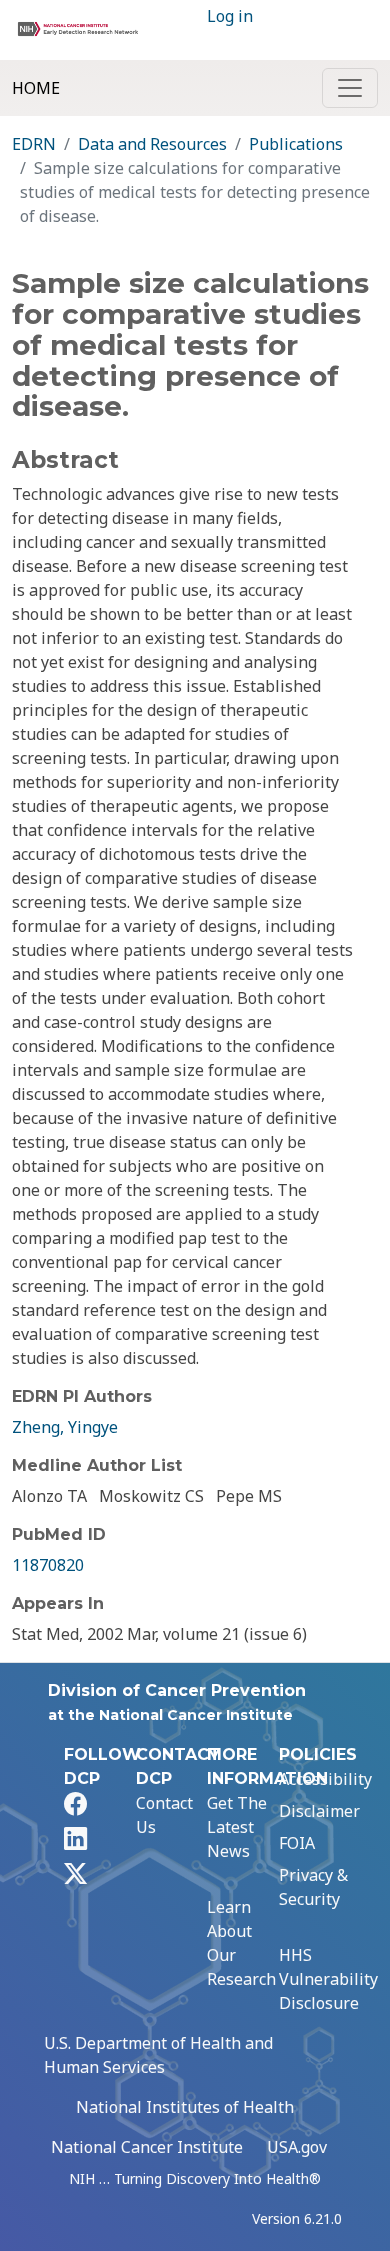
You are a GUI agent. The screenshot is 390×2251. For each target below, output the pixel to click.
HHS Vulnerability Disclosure (328, 1979)
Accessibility (325, 1779)
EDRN (34, 144)
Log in (230, 16)
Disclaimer (319, 1811)
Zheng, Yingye (65, 1427)
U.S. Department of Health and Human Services (158, 2055)
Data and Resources (152, 144)
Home (36, 88)
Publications (296, 144)
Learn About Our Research (241, 1943)
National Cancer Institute (147, 2147)
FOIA (297, 1843)
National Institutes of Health (185, 2107)
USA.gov (297, 2147)
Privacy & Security (313, 1887)
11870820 (48, 1565)
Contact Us (164, 1815)
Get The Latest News (237, 1827)
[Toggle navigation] (350, 88)
